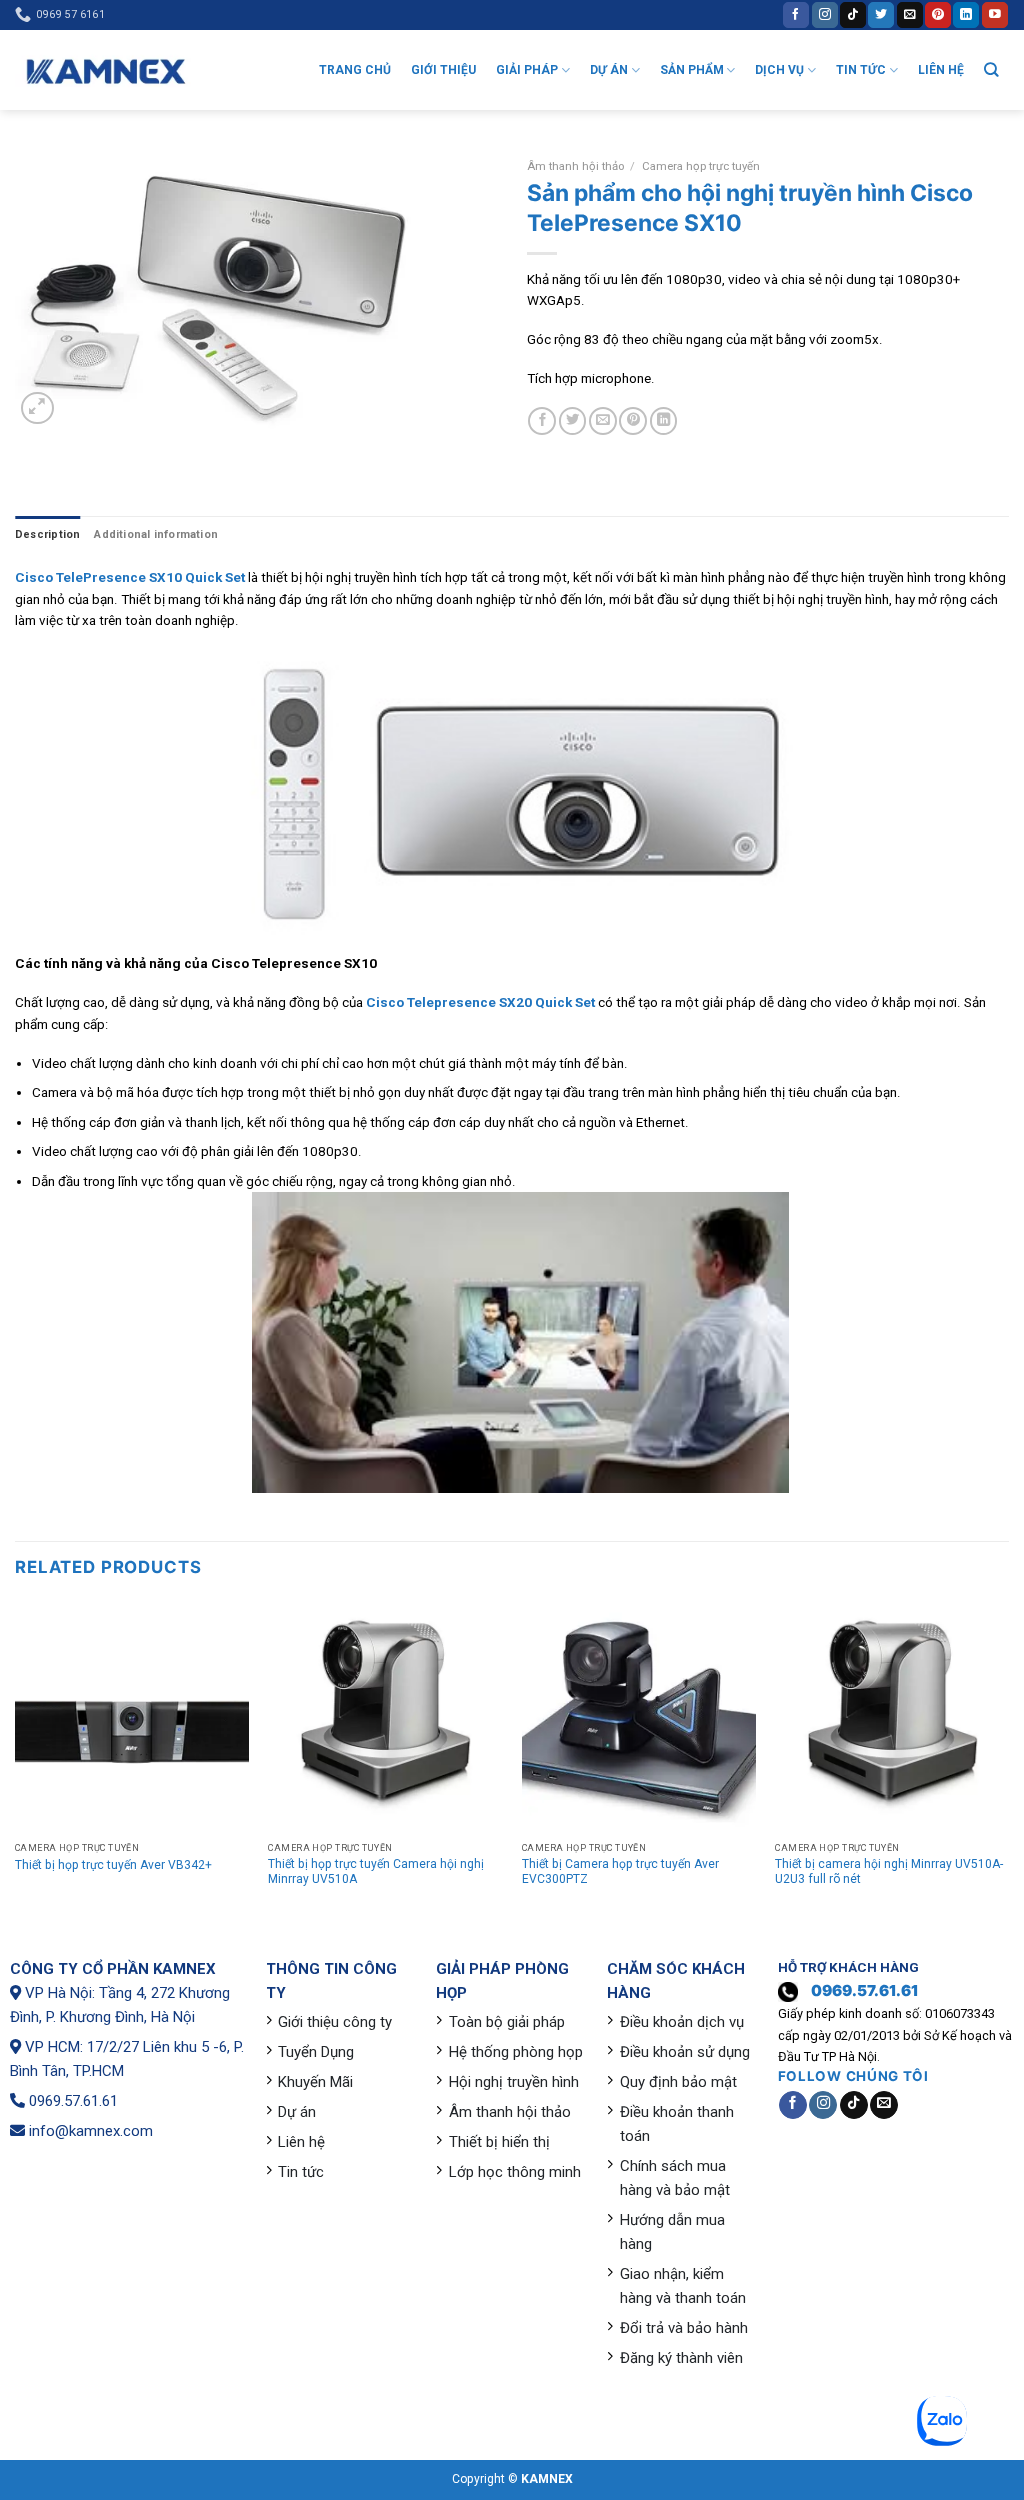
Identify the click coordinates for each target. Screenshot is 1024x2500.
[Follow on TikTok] (853, 14)
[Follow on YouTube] (995, 14)
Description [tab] (47, 534)
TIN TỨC (861, 70)
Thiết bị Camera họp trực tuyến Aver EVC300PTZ (620, 1872)
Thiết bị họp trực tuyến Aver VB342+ (113, 1865)
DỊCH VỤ (779, 70)
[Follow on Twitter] (881, 14)
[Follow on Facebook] (796, 14)
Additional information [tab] (156, 534)
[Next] (1008, 1761)
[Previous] (16, 1761)
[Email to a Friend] (603, 421)
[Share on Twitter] (573, 421)
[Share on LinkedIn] (664, 421)
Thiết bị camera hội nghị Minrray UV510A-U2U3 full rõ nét (889, 1872)
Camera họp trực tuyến (701, 166)
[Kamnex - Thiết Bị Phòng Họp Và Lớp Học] (105, 70)
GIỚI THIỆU (443, 70)
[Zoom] (37, 408)
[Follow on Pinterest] (938, 14)
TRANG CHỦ (355, 70)
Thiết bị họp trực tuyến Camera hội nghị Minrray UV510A (376, 1872)
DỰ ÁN (609, 70)
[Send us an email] (910, 14)
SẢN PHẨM (692, 70)
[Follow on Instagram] (825, 14)
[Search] (991, 69)
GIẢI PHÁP (527, 70)
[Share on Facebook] (542, 421)
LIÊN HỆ (941, 70)
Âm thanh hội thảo (575, 166)
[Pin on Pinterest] (633, 421)
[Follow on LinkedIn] (966, 14)
